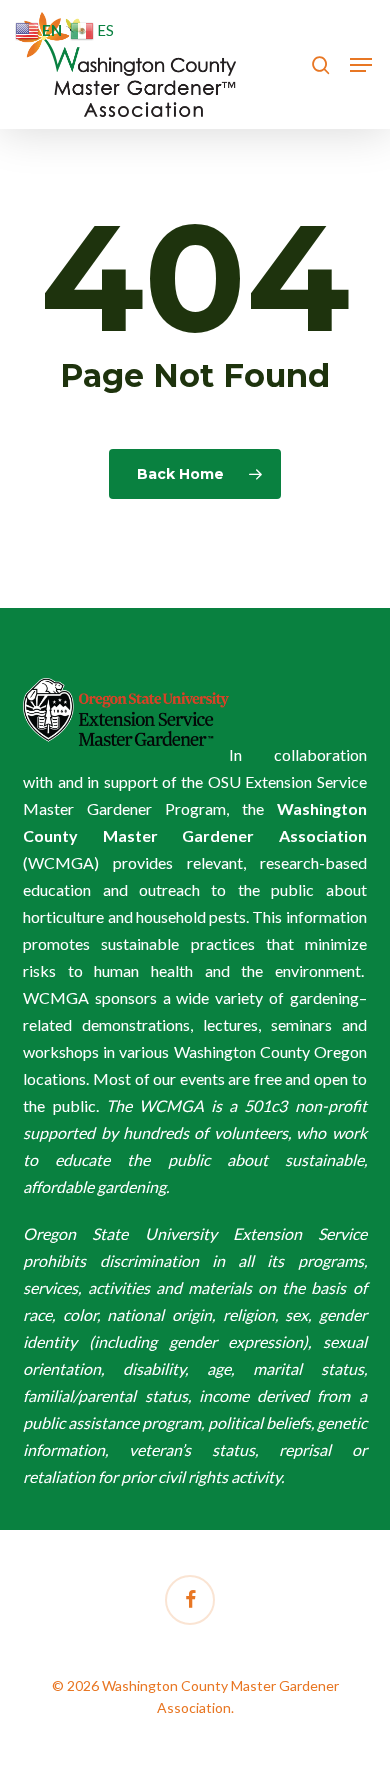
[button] (361, 65)
